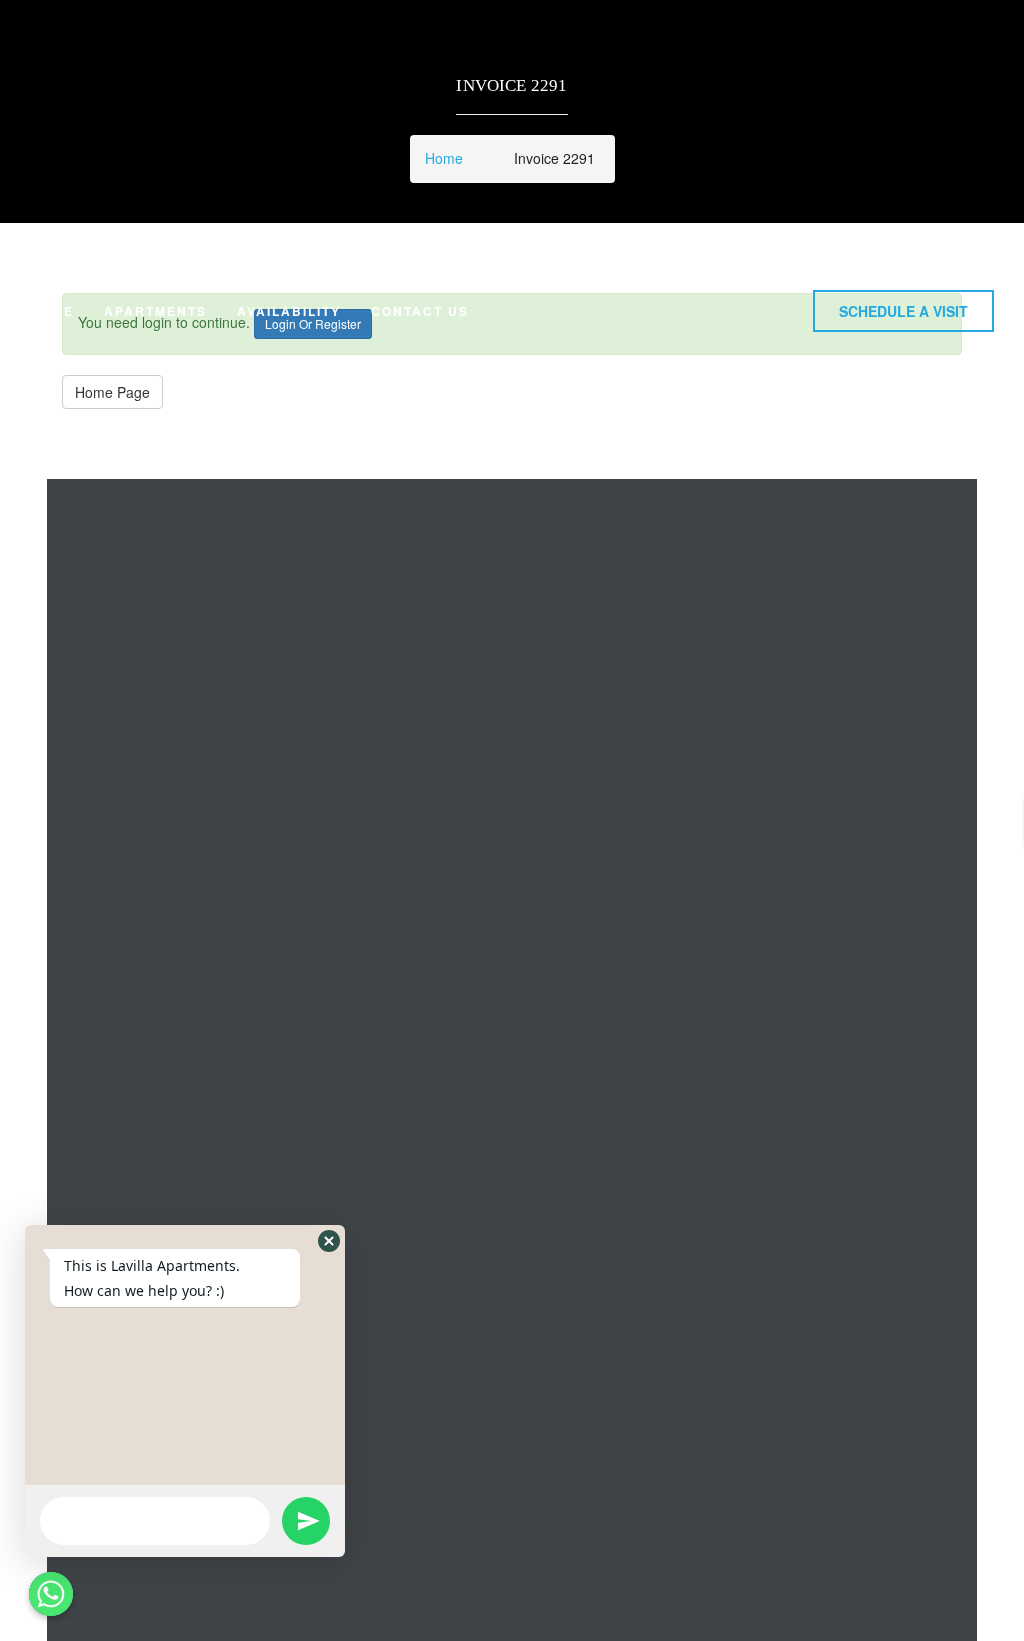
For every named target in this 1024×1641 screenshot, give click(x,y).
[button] (903, 311)
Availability (289, 311)
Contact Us (420, 311)
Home (52, 311)
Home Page (112, 392)
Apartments (155, 311)
